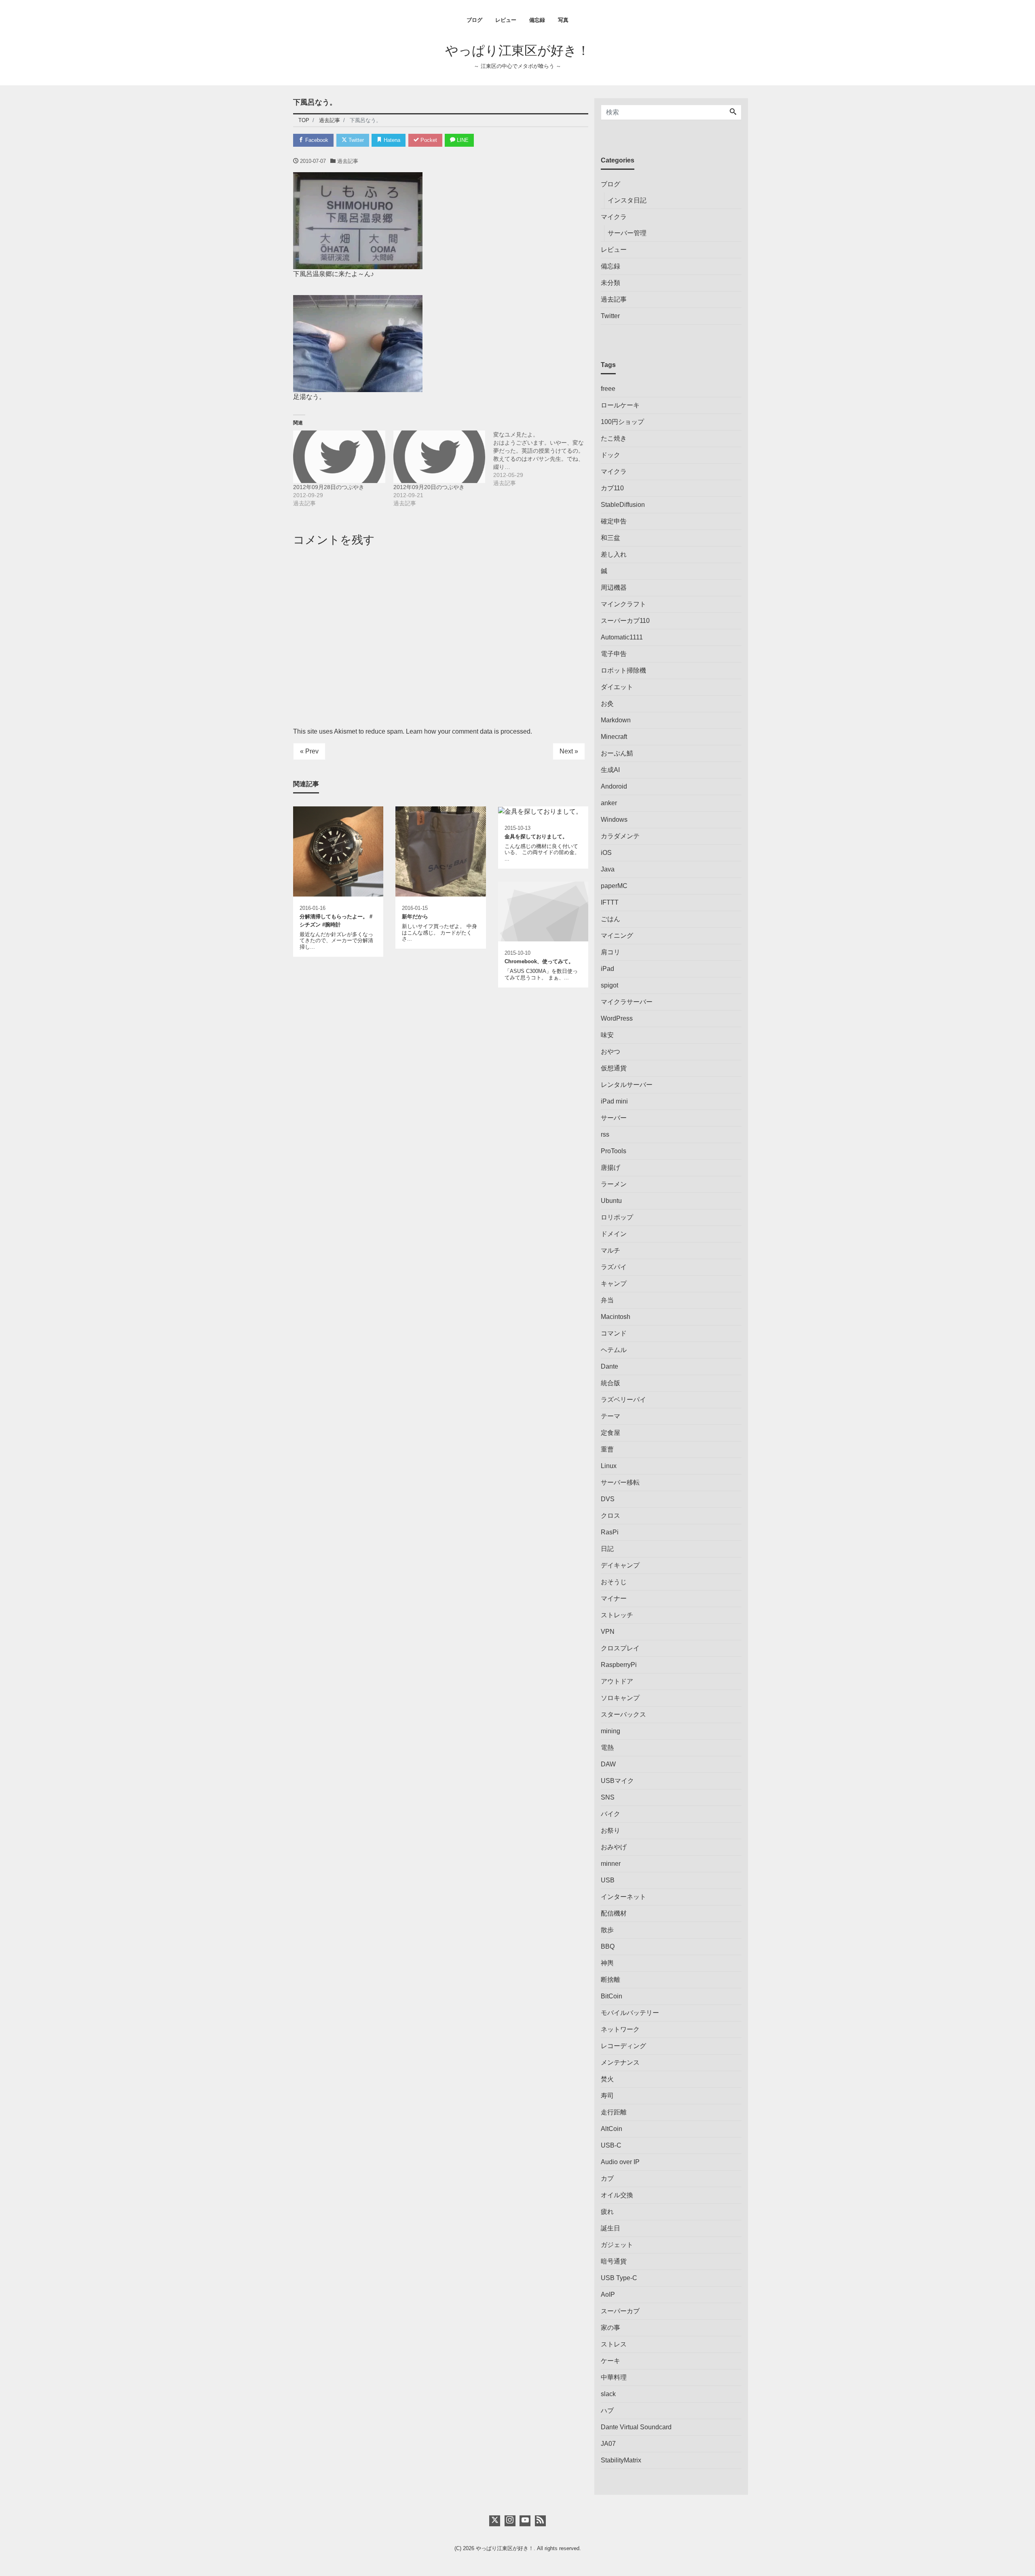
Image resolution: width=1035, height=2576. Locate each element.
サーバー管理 (627, 233)
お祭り (610, 1830)
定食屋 (610, 1433)
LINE (462, 140)
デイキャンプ (620, 1565)
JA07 (608, 2444)
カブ (607, 2178)
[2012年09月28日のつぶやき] (339, 457)
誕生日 (610, 2228)
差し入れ (614, 554)
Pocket (428, 140)
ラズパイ (614, 1267)
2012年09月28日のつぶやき (329, 487)
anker (609, 803)
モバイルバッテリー (630, 2013)
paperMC (614, 886)
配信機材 (614, 1913)
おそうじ (614, 1582)
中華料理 (614, 2377)
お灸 (607, 704)
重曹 (607, 1449)
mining (610, 1731)
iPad (607, 969)
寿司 (607, 2096)
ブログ (474, 20)
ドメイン (614, 1234)
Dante (609, 1366)
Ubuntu (611, 1201)
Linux (609, 1466)
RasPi (610, 1532)
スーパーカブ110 (625, 621)
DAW (608, 1764)
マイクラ (614, 217)
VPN (608, 1632)
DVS (608, 1499)
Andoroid (614, 786)
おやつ (610, 1052)
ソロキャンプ (620, 1698)
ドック (610, 455)
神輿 (607, 1963)
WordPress (617, 1018)
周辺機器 (614, 588)
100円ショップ (622, 422)
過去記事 (348, 161)
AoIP (608, 2294)
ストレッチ (617, 1615)
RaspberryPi (619, 1665)
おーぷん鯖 (617, 753)
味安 (607, 1035)
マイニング (617, 936)
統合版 (610, 1383)
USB (608, 1880)
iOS (606, 853)
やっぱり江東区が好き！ (517, 51)
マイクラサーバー (627, 1002)
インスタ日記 (627, 200)
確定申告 (614, 521)
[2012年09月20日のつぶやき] (439, 457)
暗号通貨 (614, 2261)
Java (608, 869)
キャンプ (614, 1284)
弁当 (607, 1300)
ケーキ (610, 2361)
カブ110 (612, 488)
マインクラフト (623, 604)
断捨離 (610, 1980)
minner (611, 1864)
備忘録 (537, 20)
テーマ (610, 1416)
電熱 (607, 1748)
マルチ (610, 1250)
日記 (607, 1549)
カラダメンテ (620, 836)
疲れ (607, 2212)
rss (605, 1134)
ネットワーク (620, 2029)
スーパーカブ (620, 2311)
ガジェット (617, 2245)
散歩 (607, 1930)
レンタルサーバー (627, 1085)
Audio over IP (620, 2162)
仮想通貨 (614, 1068)
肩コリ (610, 952)
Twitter (355, 140)
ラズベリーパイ (623, 1400)
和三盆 (610, 538)
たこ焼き (614, 438)
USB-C (611, 2145)
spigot (609, 985)
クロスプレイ (620, 1648)
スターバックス (623, 1714)
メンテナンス (620, 2062)
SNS (608, 1797)
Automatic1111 (622, 637)
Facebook (316, 140)
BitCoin (611, 1996)
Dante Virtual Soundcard (636, 2427)
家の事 (610, 2328)
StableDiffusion (623, 505)
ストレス (614, 2344)
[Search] (733, 112)
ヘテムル (614, 1350)
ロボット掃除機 (623, 670)
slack (608, 2394)
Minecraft (614, 737)
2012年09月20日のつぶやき (429, 487)
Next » (569, 751)
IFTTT (610, 902)
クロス (610, 1516)
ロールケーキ (620, 405)
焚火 (607, 2079)
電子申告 (614, 654)
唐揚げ (610, 1168)
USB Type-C (619, 2278)
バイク (610, 1814)
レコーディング (623, 2046)
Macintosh (616, 1317)
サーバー (614, 1118)
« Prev (309, 751)
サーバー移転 (620, 1482)
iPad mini (614, 1101)
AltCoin (611, 2129)
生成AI (610, 770)
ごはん (610, 919)
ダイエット (617, 687)
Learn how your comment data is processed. (469, 731)
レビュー (506, 20)
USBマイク (617, 1781)
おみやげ (614, 1847)
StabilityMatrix (621, 2460)
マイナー (614, 1598)
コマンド (614, 1333)
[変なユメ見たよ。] (543, 459)
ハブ (607, 2410)
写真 (563, 20)
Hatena (391, 140)
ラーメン (614, 1184)
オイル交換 (617, 2195)
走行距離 (614, 2112)
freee (608, 389)
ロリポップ (617, 1217)
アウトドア (617, 1681)
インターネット (623, 1897)
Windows (614, 820)
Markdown (616, 720)
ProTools (614, 1151)
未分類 (610, 283)
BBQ (608, 1946)
